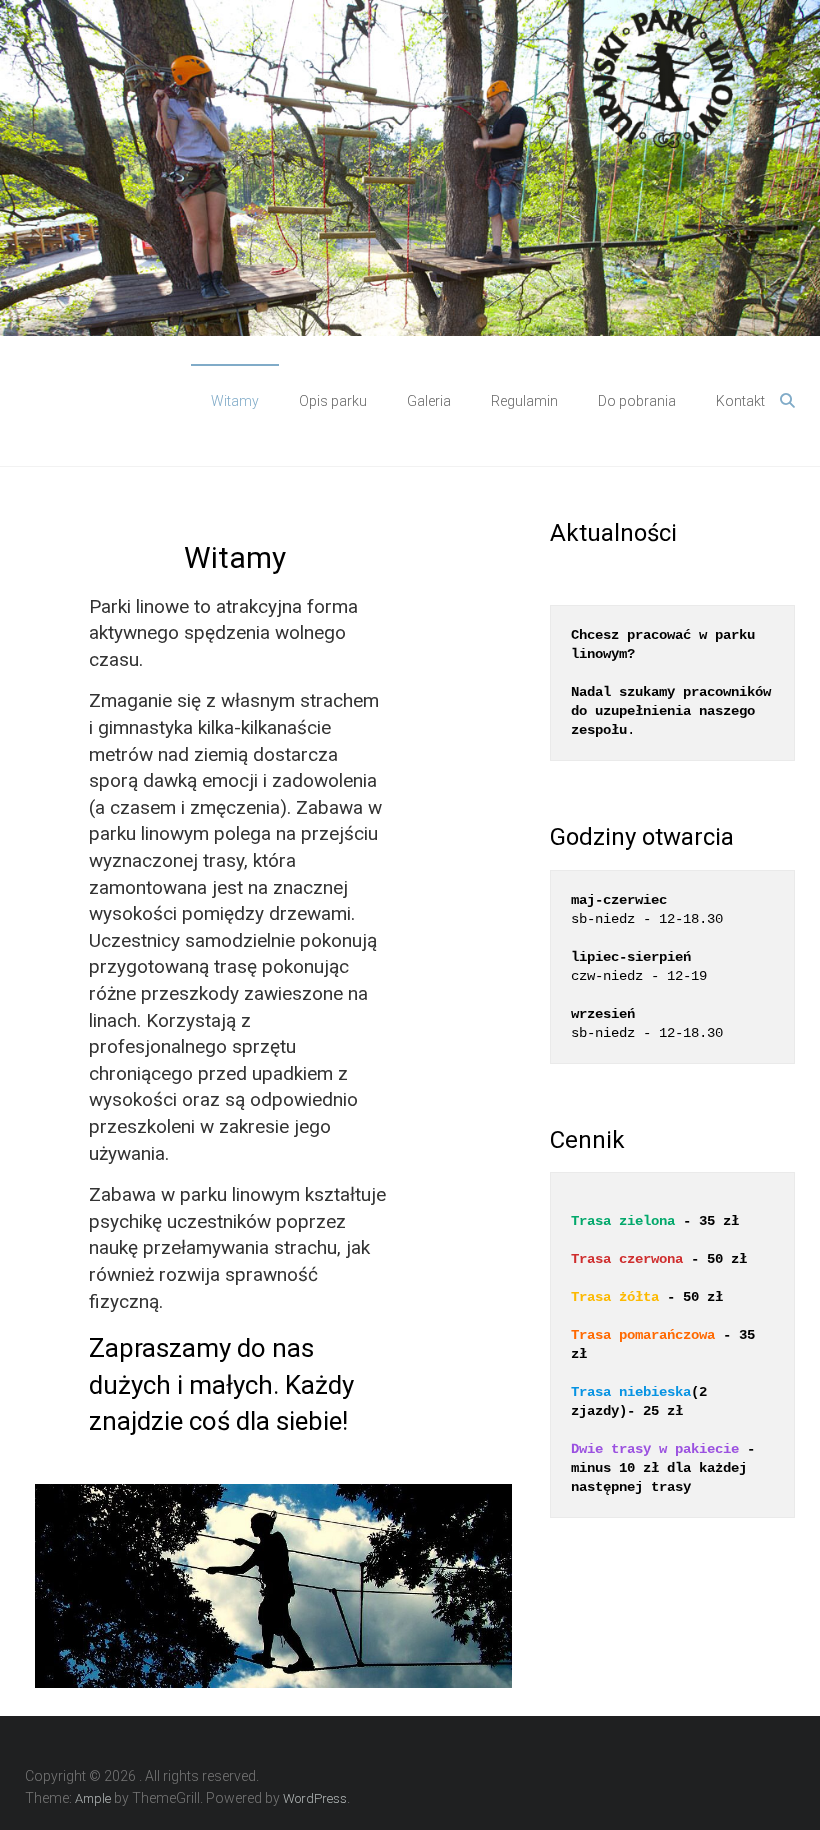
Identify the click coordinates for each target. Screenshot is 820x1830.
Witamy (235, 401)
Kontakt (740, 401)
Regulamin (524, 401)
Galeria (429, 401)
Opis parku (333, 401)
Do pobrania (637, 401)
